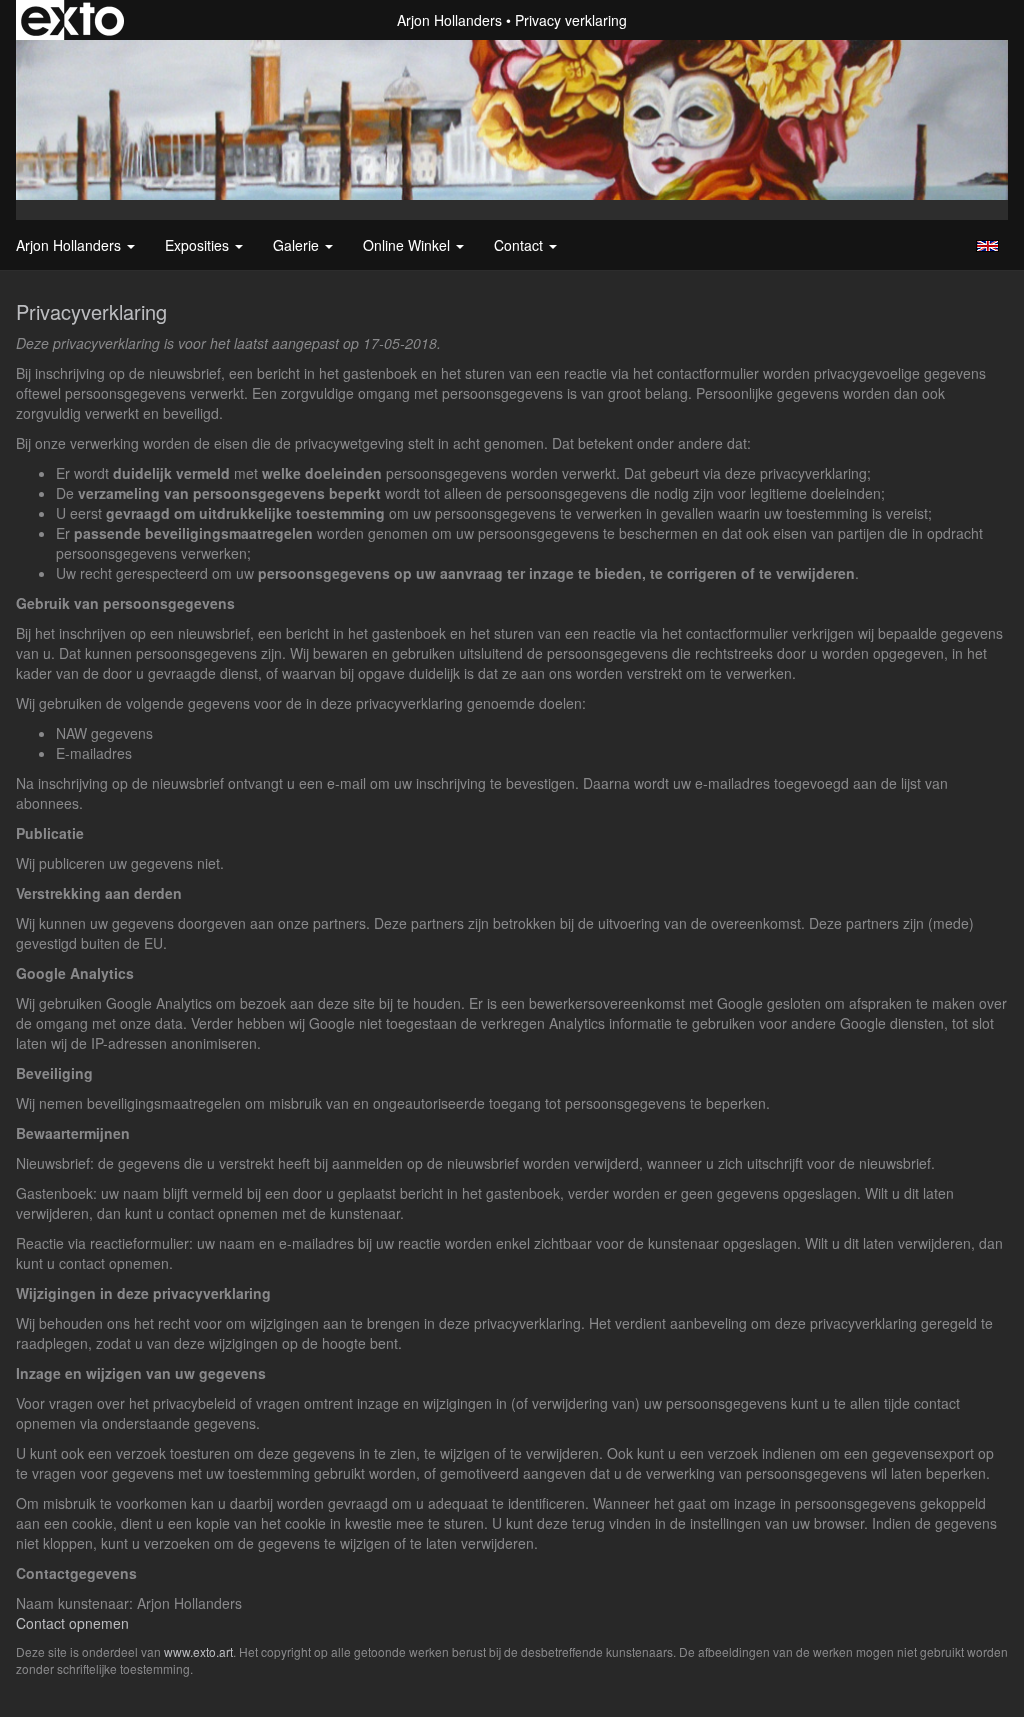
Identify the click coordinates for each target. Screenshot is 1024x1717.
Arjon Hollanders (449, 20)
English (987, 246)
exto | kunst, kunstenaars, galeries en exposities (72, 20)
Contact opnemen (72, 1623)
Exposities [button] (199, 245)
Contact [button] (520, 245)
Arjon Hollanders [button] (70, 245)
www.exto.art (198, 1651)
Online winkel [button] (408, 245)
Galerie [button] (298, 245)
